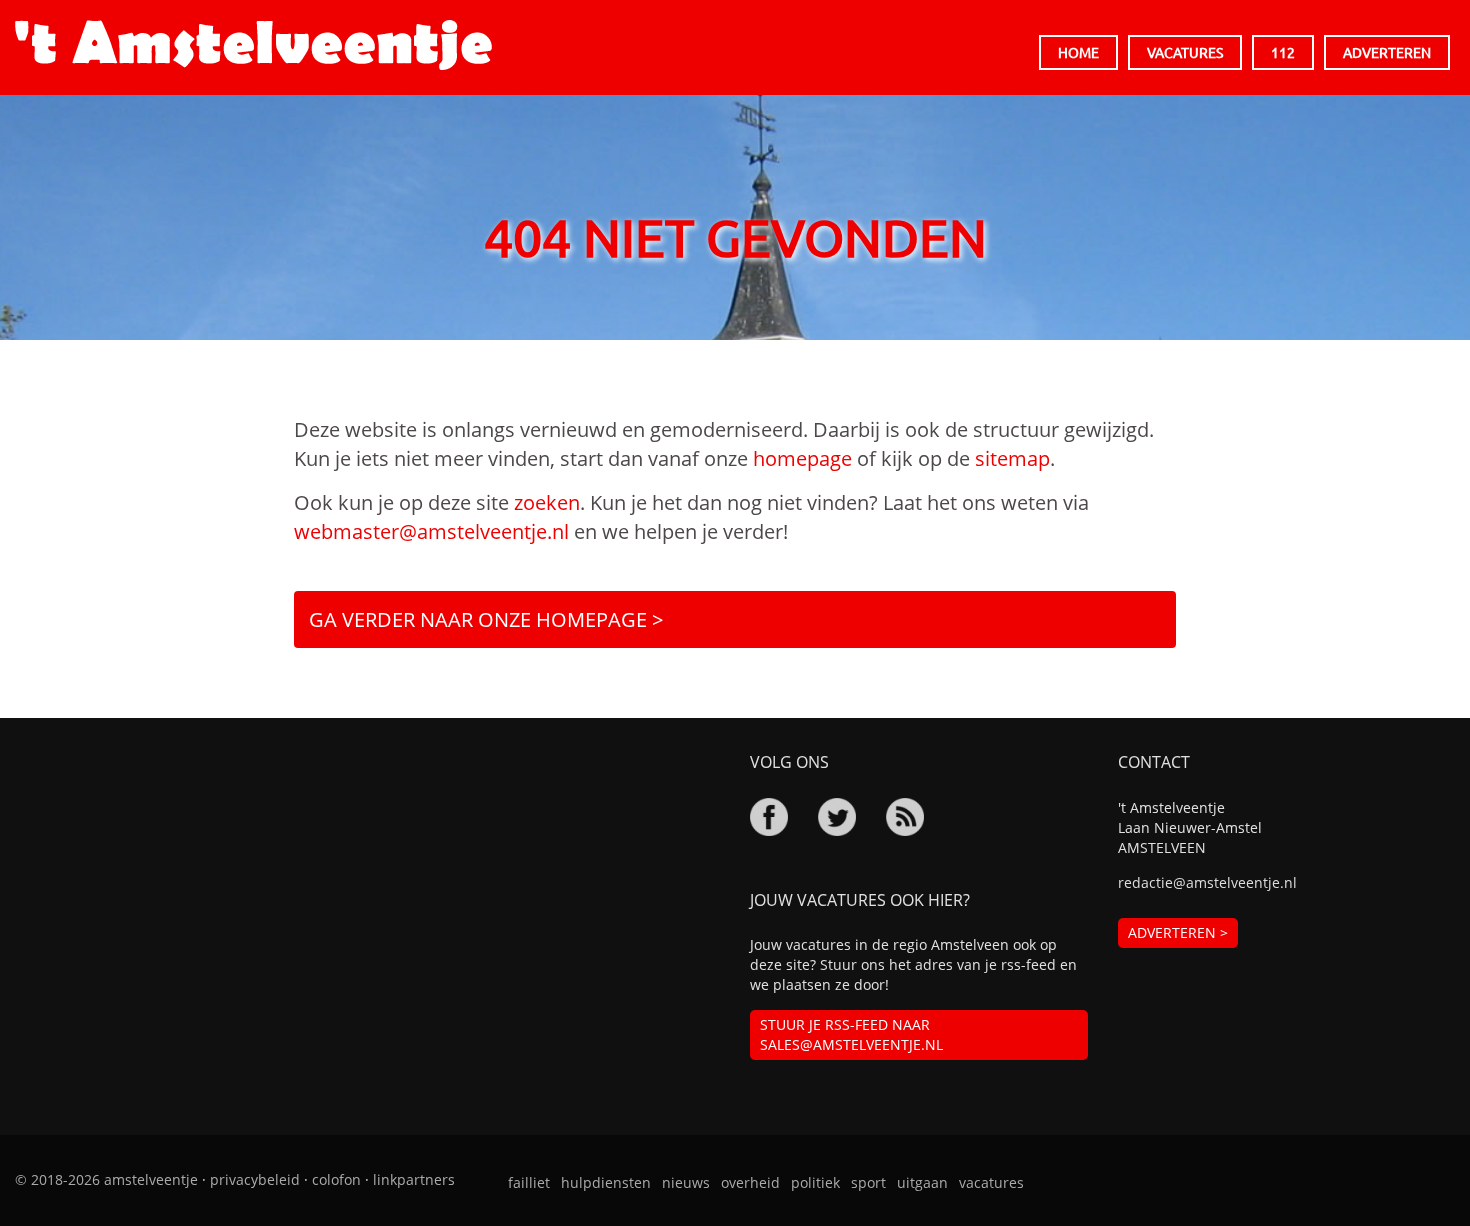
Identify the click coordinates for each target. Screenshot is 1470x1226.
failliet (529, 1182)
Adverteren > (1178, 932)
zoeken (547, 502)
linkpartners (414, 1179)
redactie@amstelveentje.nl (1207, 882)
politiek (815, 1182)
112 (1283, 52)
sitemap (1012, 458)
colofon (336, 1179)
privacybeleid (255, 1179)
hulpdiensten (606, 1182)
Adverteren (1387, 52)
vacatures (991, 1182)
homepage (802, 458)
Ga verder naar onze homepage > (486, 619)
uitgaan (922, 1182)
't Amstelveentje (253, 45)
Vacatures (1185, 52)
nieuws (686, 1182)
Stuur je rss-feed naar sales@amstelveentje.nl (851, 1034)
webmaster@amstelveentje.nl (431, 531)
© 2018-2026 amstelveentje (106, 1179)
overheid (750, 1182)
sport (868, 1182)
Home (1078, 52)
